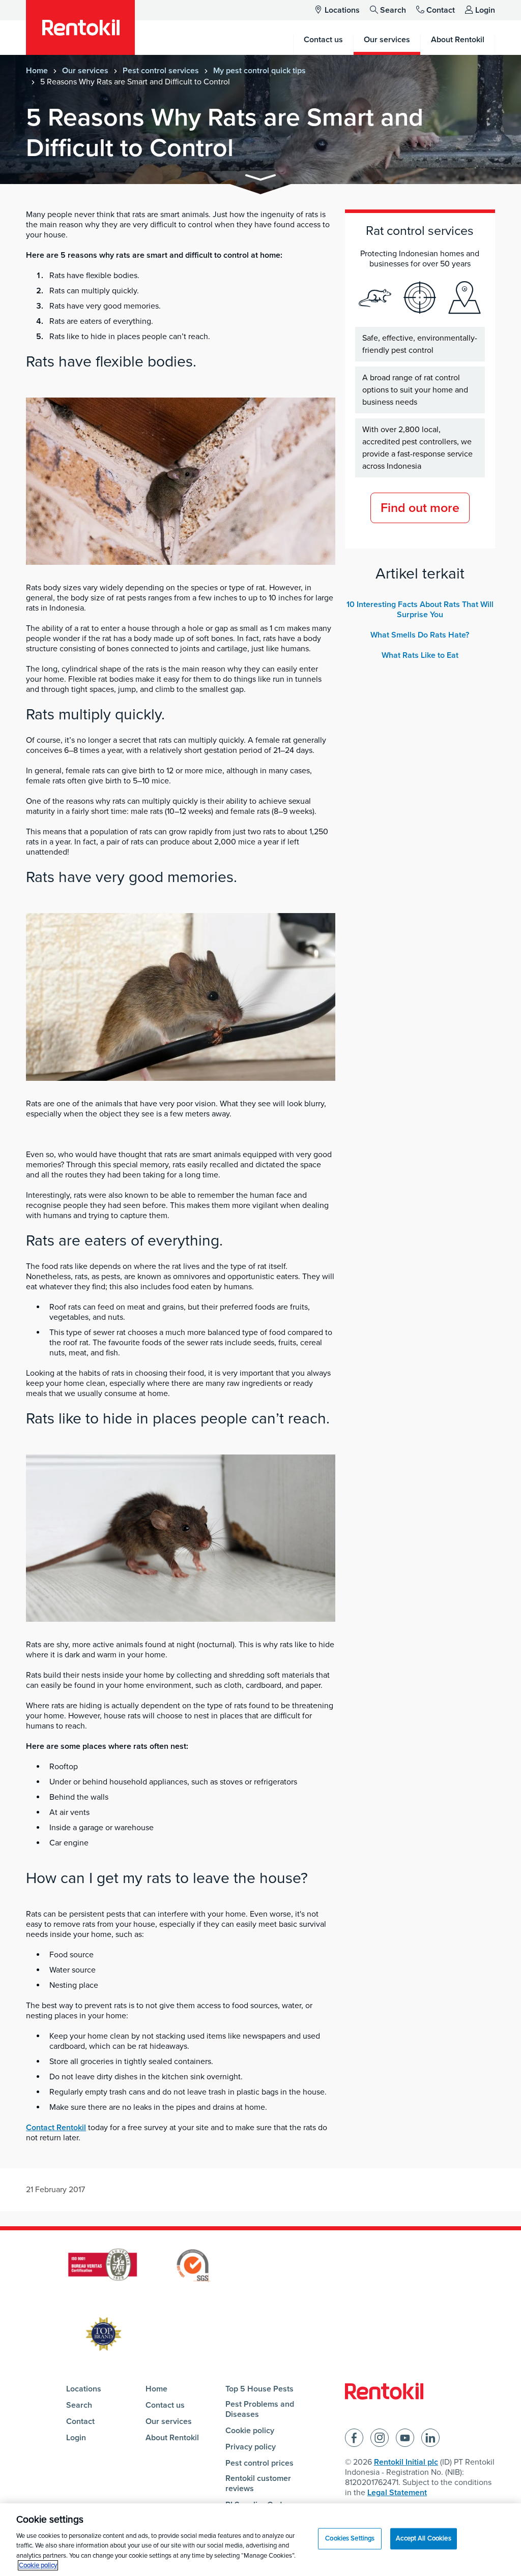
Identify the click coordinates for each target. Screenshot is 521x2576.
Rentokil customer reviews (258, 2483)
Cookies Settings (350, 2538)
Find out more (420, 508)
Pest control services (161, 71)
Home (37, 71)
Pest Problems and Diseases (260, 2409)
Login (485, 10)
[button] (260, 179)
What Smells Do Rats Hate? (420, 635)
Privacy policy (251, 2447)
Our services (85, 71)
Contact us (165, 2405)
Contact (441, 10)
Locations (342, 10)
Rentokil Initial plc (406, 2462)
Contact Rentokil (56, 2128)
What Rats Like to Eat (420, 655)
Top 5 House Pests (259, 2389)
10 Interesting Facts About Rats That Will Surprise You (420, 610)
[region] (260, 2540)
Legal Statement (397, 2493)
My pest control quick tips (259, 71)
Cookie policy (250, 2431)
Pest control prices (259, 2463)
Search (393, 10)
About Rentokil (172, 2438)
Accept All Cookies (423, 2538)
